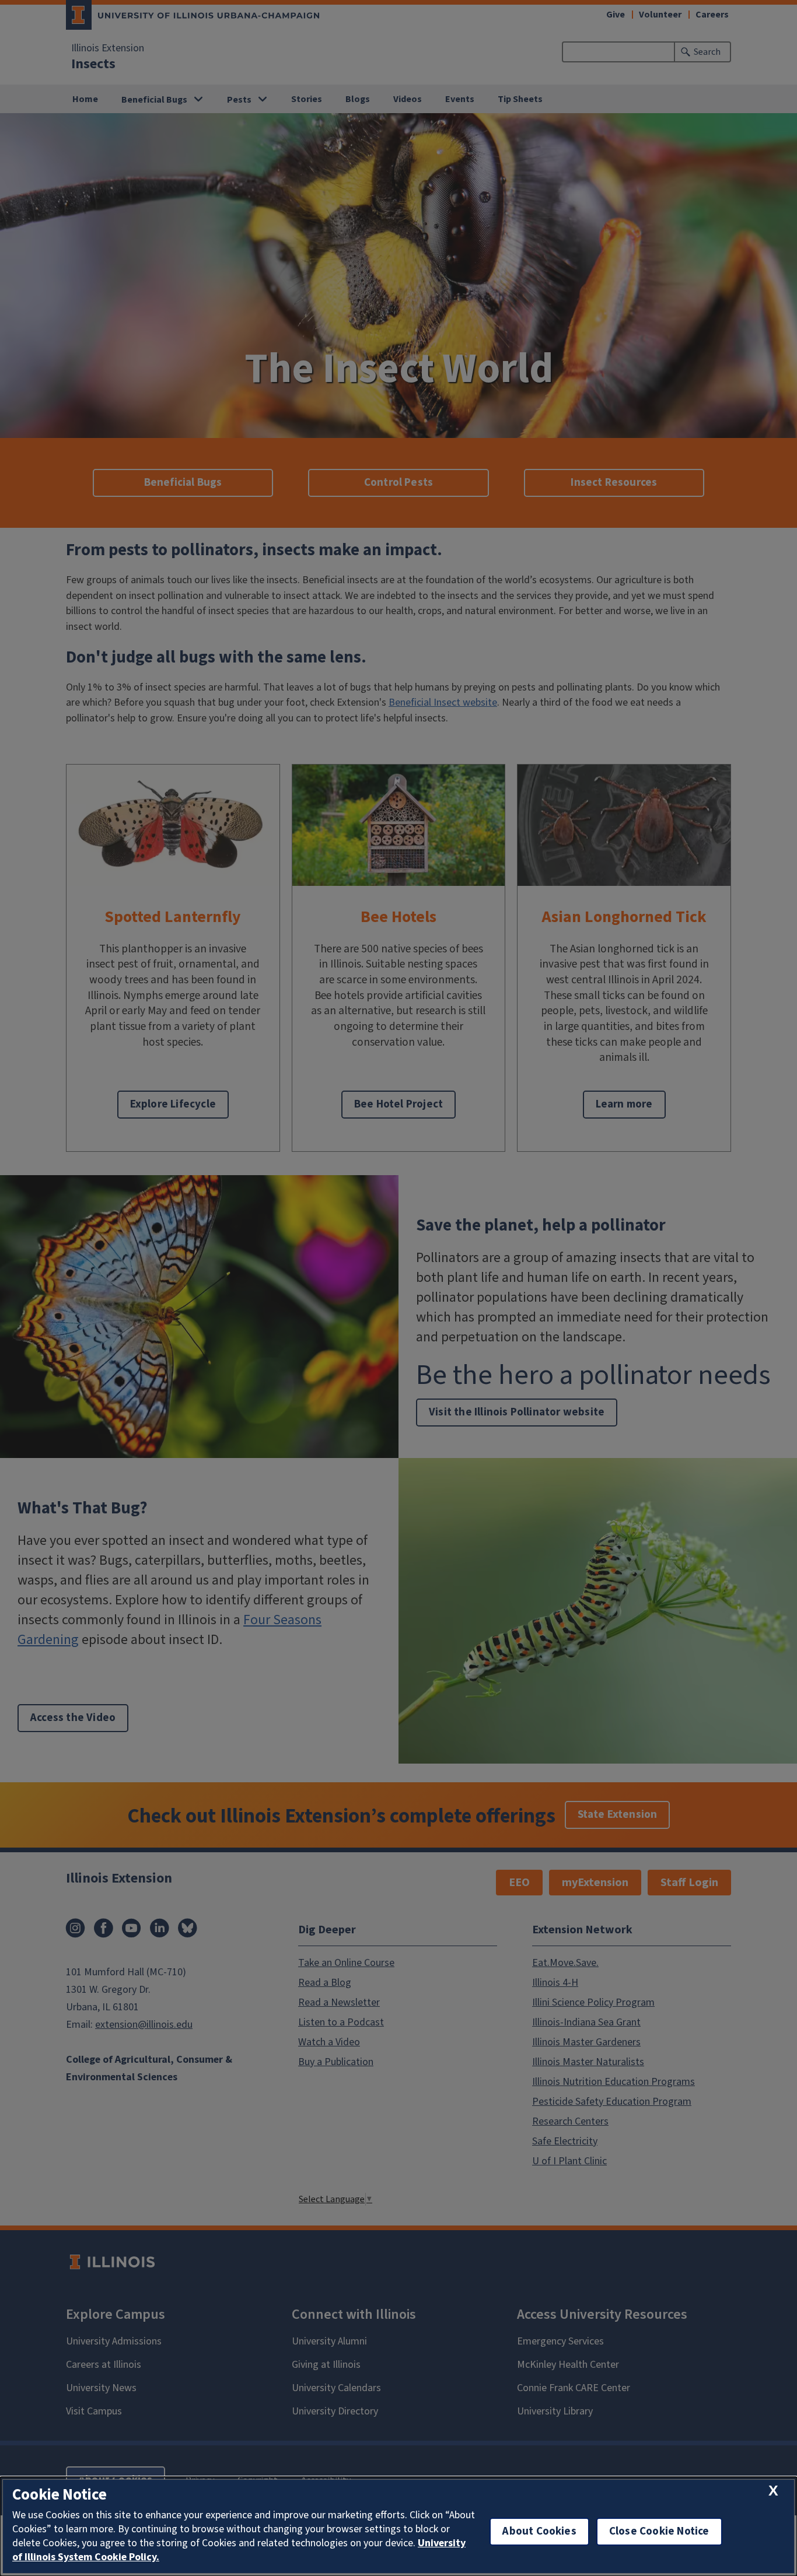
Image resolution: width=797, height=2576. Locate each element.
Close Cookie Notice (659, 2531)
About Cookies (539, 2531)
